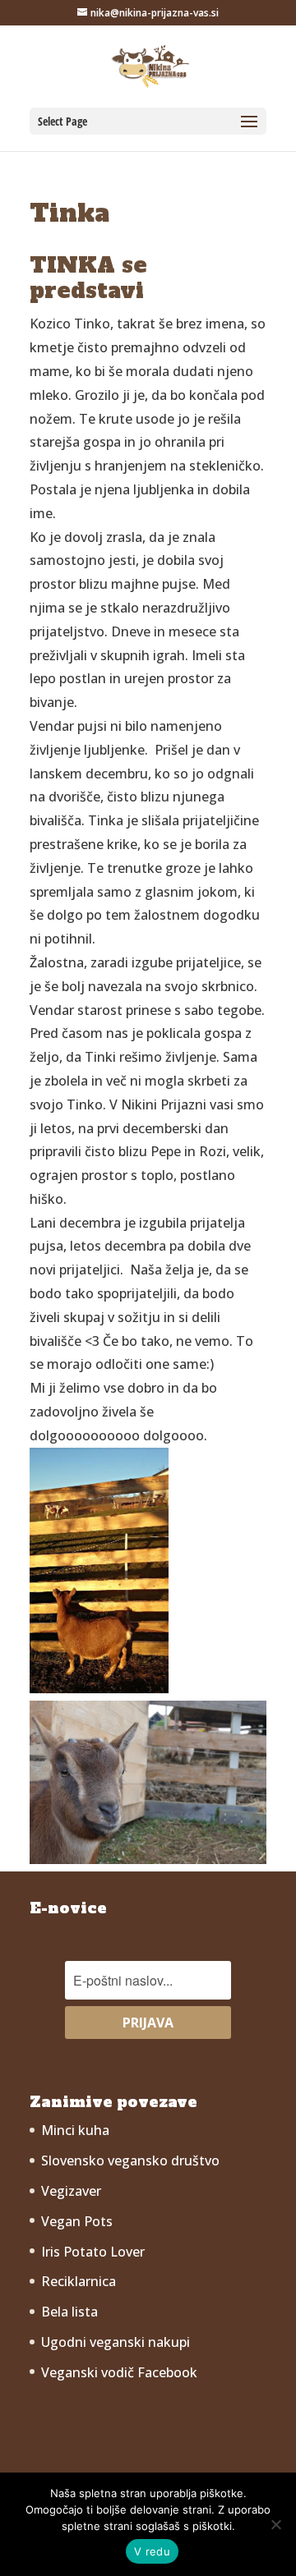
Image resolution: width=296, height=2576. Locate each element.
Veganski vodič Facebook (119, 2372)
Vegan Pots (77, 2221)
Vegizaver (71, 2191)
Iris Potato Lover (93, 2252)
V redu (152, 2551)
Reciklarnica (79, 2281)
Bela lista (69, 2312)
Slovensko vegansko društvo (130, 2160)
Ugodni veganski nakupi (116, 2342)
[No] (275, 2524)
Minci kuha (75, 2130)
